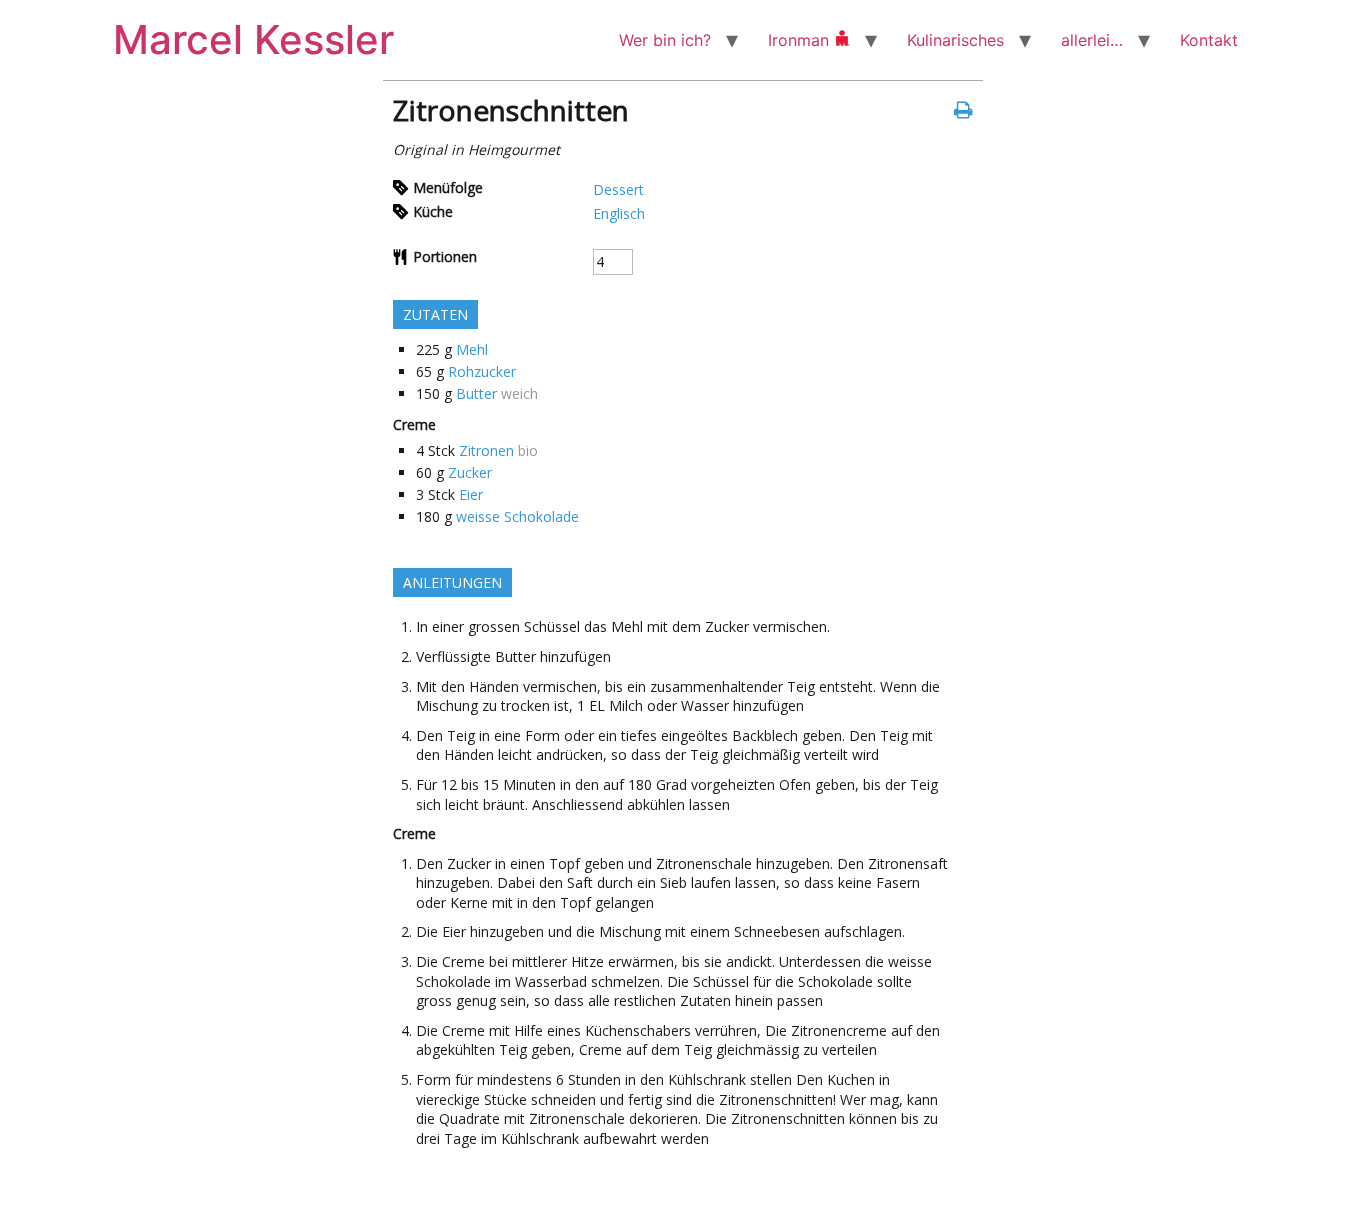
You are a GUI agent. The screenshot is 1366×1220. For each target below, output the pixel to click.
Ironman (801, 40)
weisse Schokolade (517, 516)
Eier (471, 494)
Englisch (619, 213)
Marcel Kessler (253, 39)
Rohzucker (482, 371)
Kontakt (1209, 40)
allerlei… (1092, 40)
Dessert (618, 189)
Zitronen (486, 450)
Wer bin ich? (665, 40)
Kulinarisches (955, 40)
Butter (476, 393)
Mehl (472, 349)
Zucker (470, 472)
